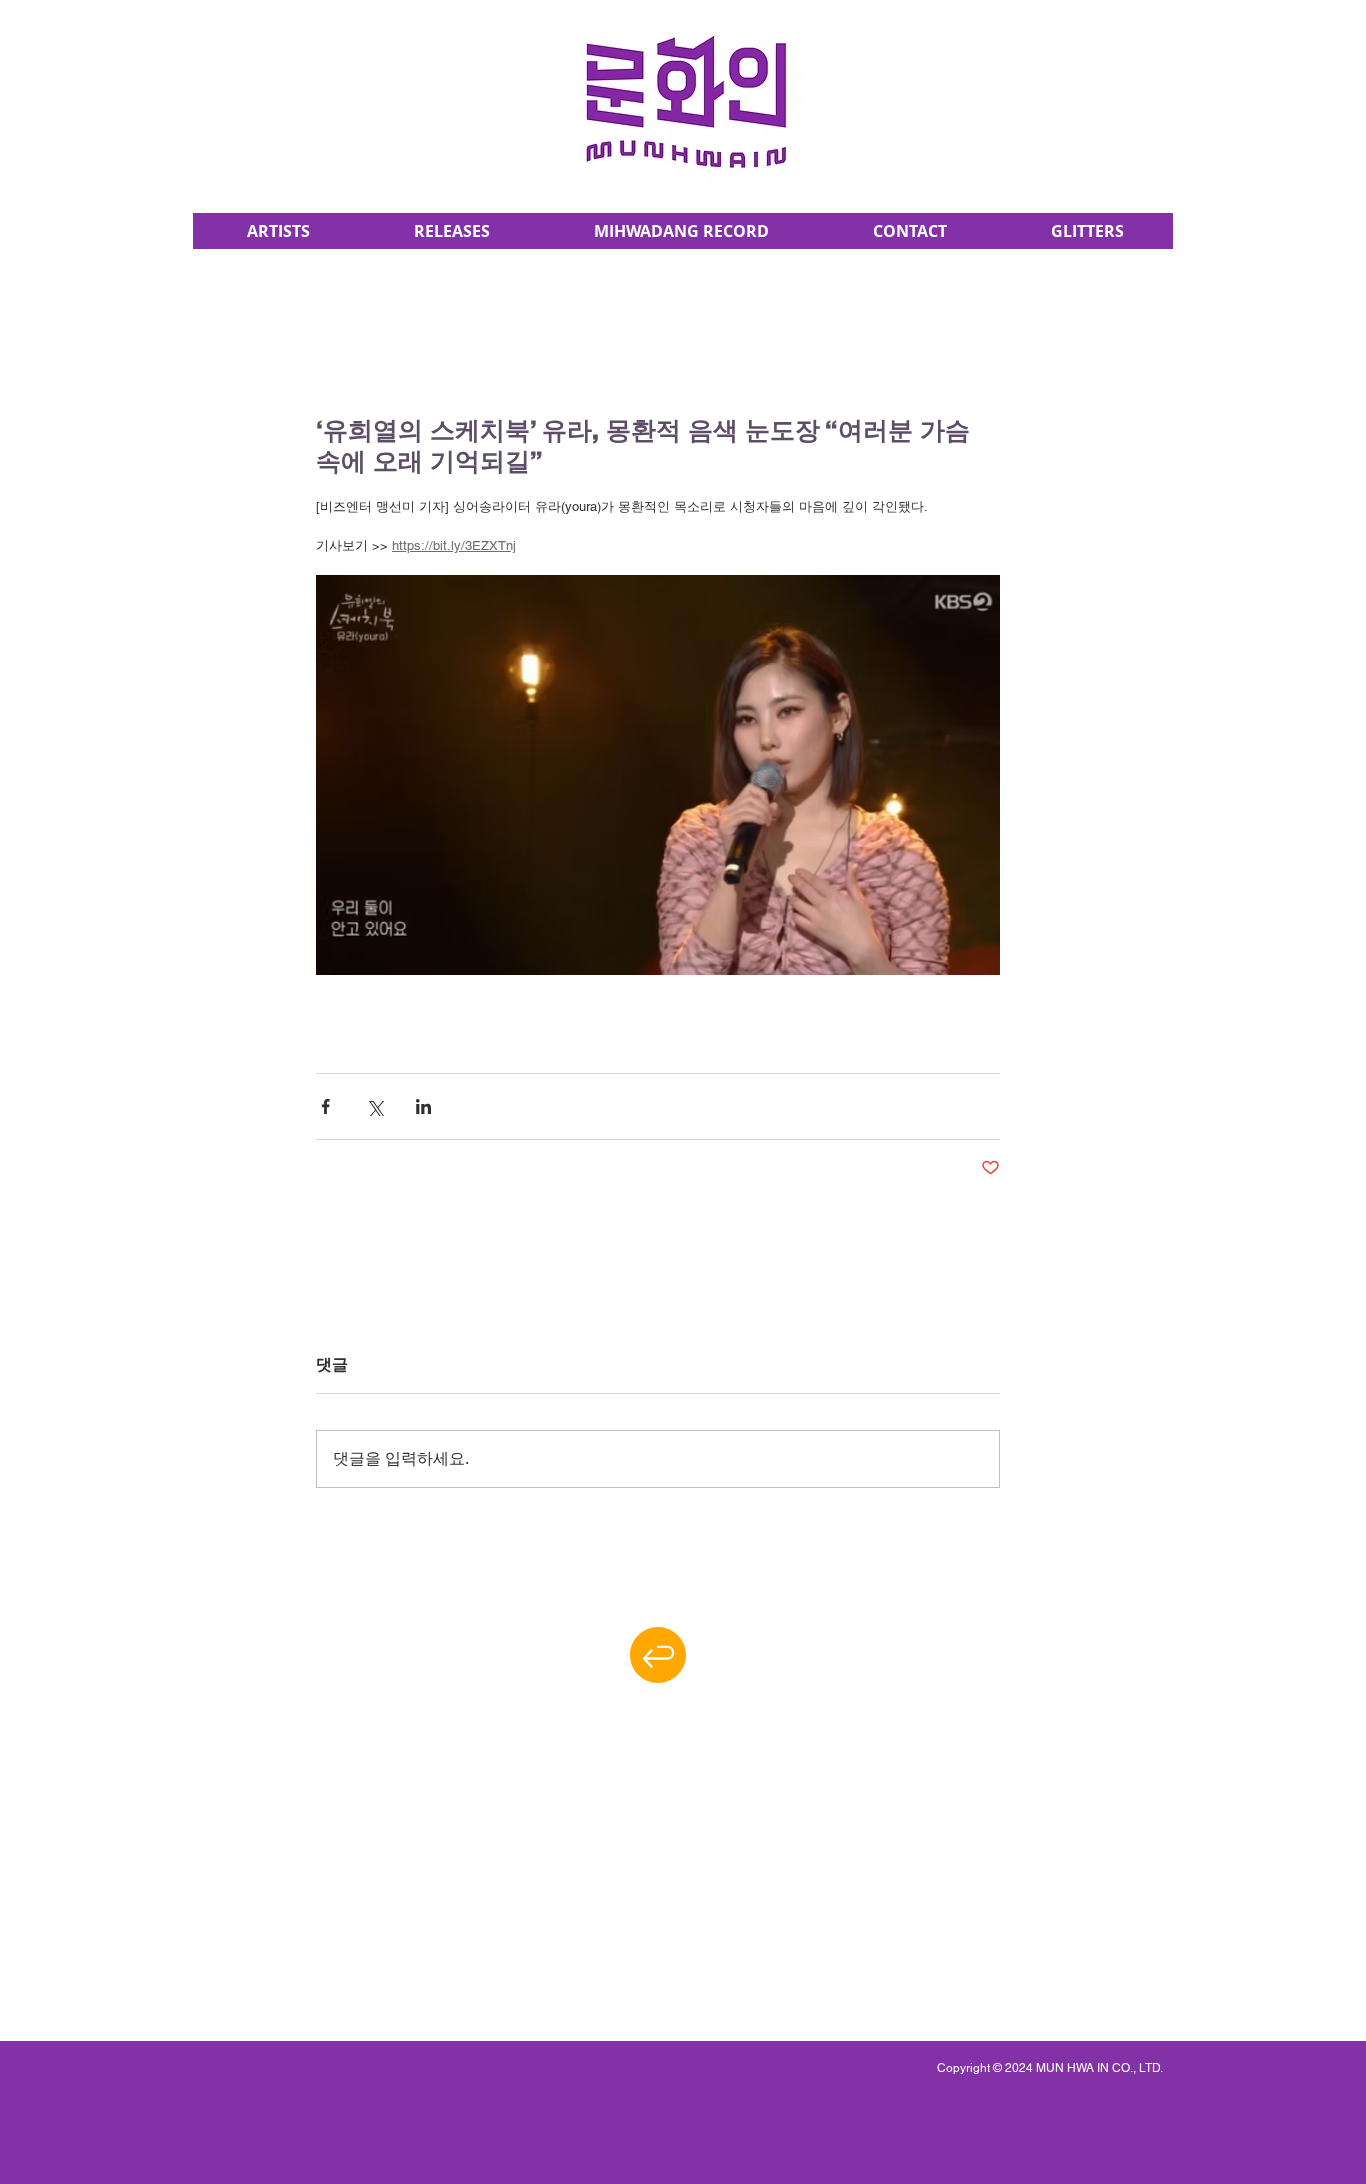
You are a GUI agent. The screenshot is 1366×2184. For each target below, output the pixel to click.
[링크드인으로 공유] (423, 1106)
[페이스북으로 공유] (325, 1106)
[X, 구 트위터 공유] (374, 1106)
